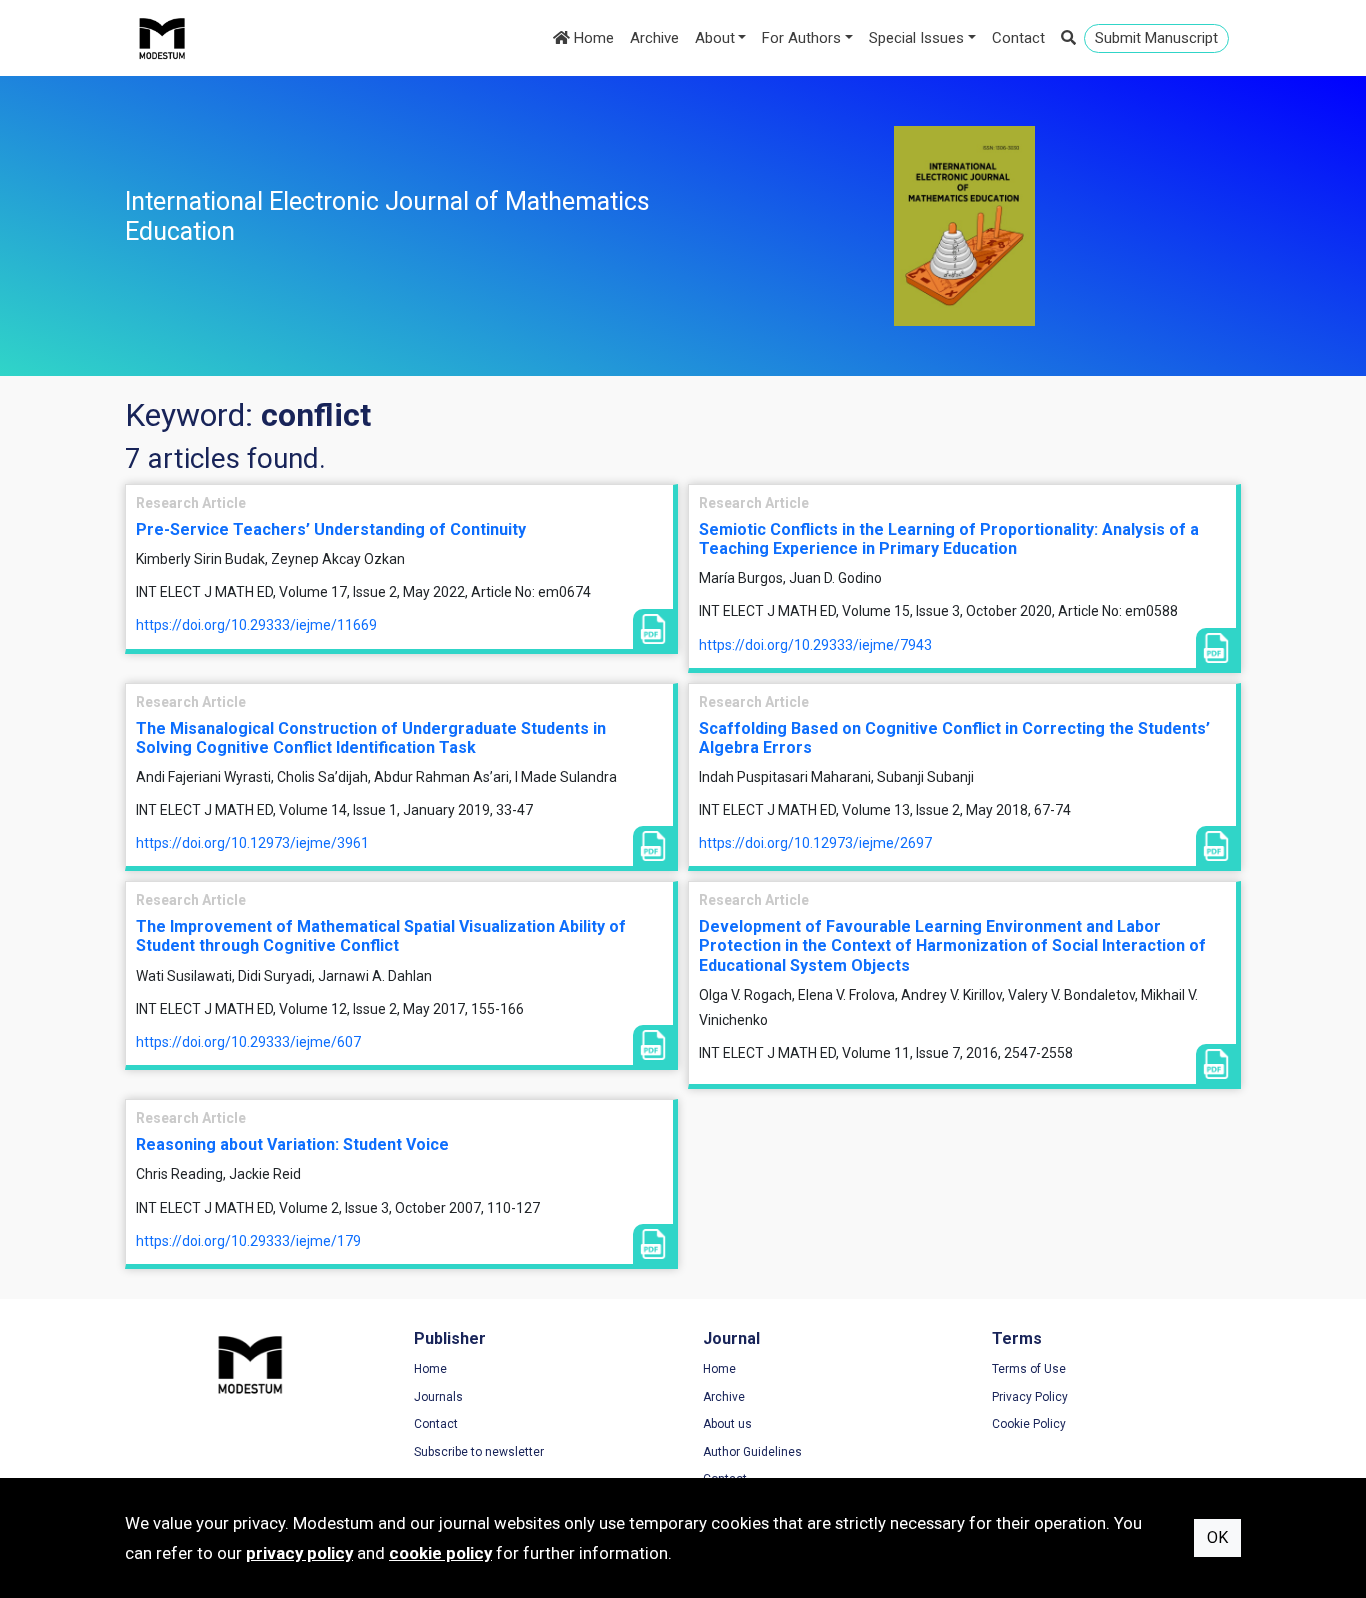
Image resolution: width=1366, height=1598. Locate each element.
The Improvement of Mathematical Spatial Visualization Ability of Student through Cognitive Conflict (381, 936)
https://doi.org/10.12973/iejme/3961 (252, 843)
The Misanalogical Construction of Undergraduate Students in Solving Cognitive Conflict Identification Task (371, 738)
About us (727, 1424)
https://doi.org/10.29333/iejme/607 (248, 1042)
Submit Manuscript (1156, 38)
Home (592, 38)
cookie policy (440, 1553)
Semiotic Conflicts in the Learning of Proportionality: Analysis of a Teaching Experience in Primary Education (949, 539)
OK (1217, 1537)
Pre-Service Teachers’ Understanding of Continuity (331, 529)
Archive (654, 38)
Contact (1018, 38)
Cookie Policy (1029, 1424)
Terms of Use (1029, 1369)
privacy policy (299, 1553)
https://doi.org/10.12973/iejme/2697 (815, 843)
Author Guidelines (752, 1452)
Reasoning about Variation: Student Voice (292, 1144)
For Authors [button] (801, 38)
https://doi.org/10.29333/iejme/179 (248, 1241)
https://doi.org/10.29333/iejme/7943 (815, 645)
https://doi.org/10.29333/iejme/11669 (256, 625)
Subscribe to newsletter (479, 1452)
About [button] (715, 38)
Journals (438, 1397)
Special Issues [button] (916, 38)
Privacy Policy (1030, 1397)
